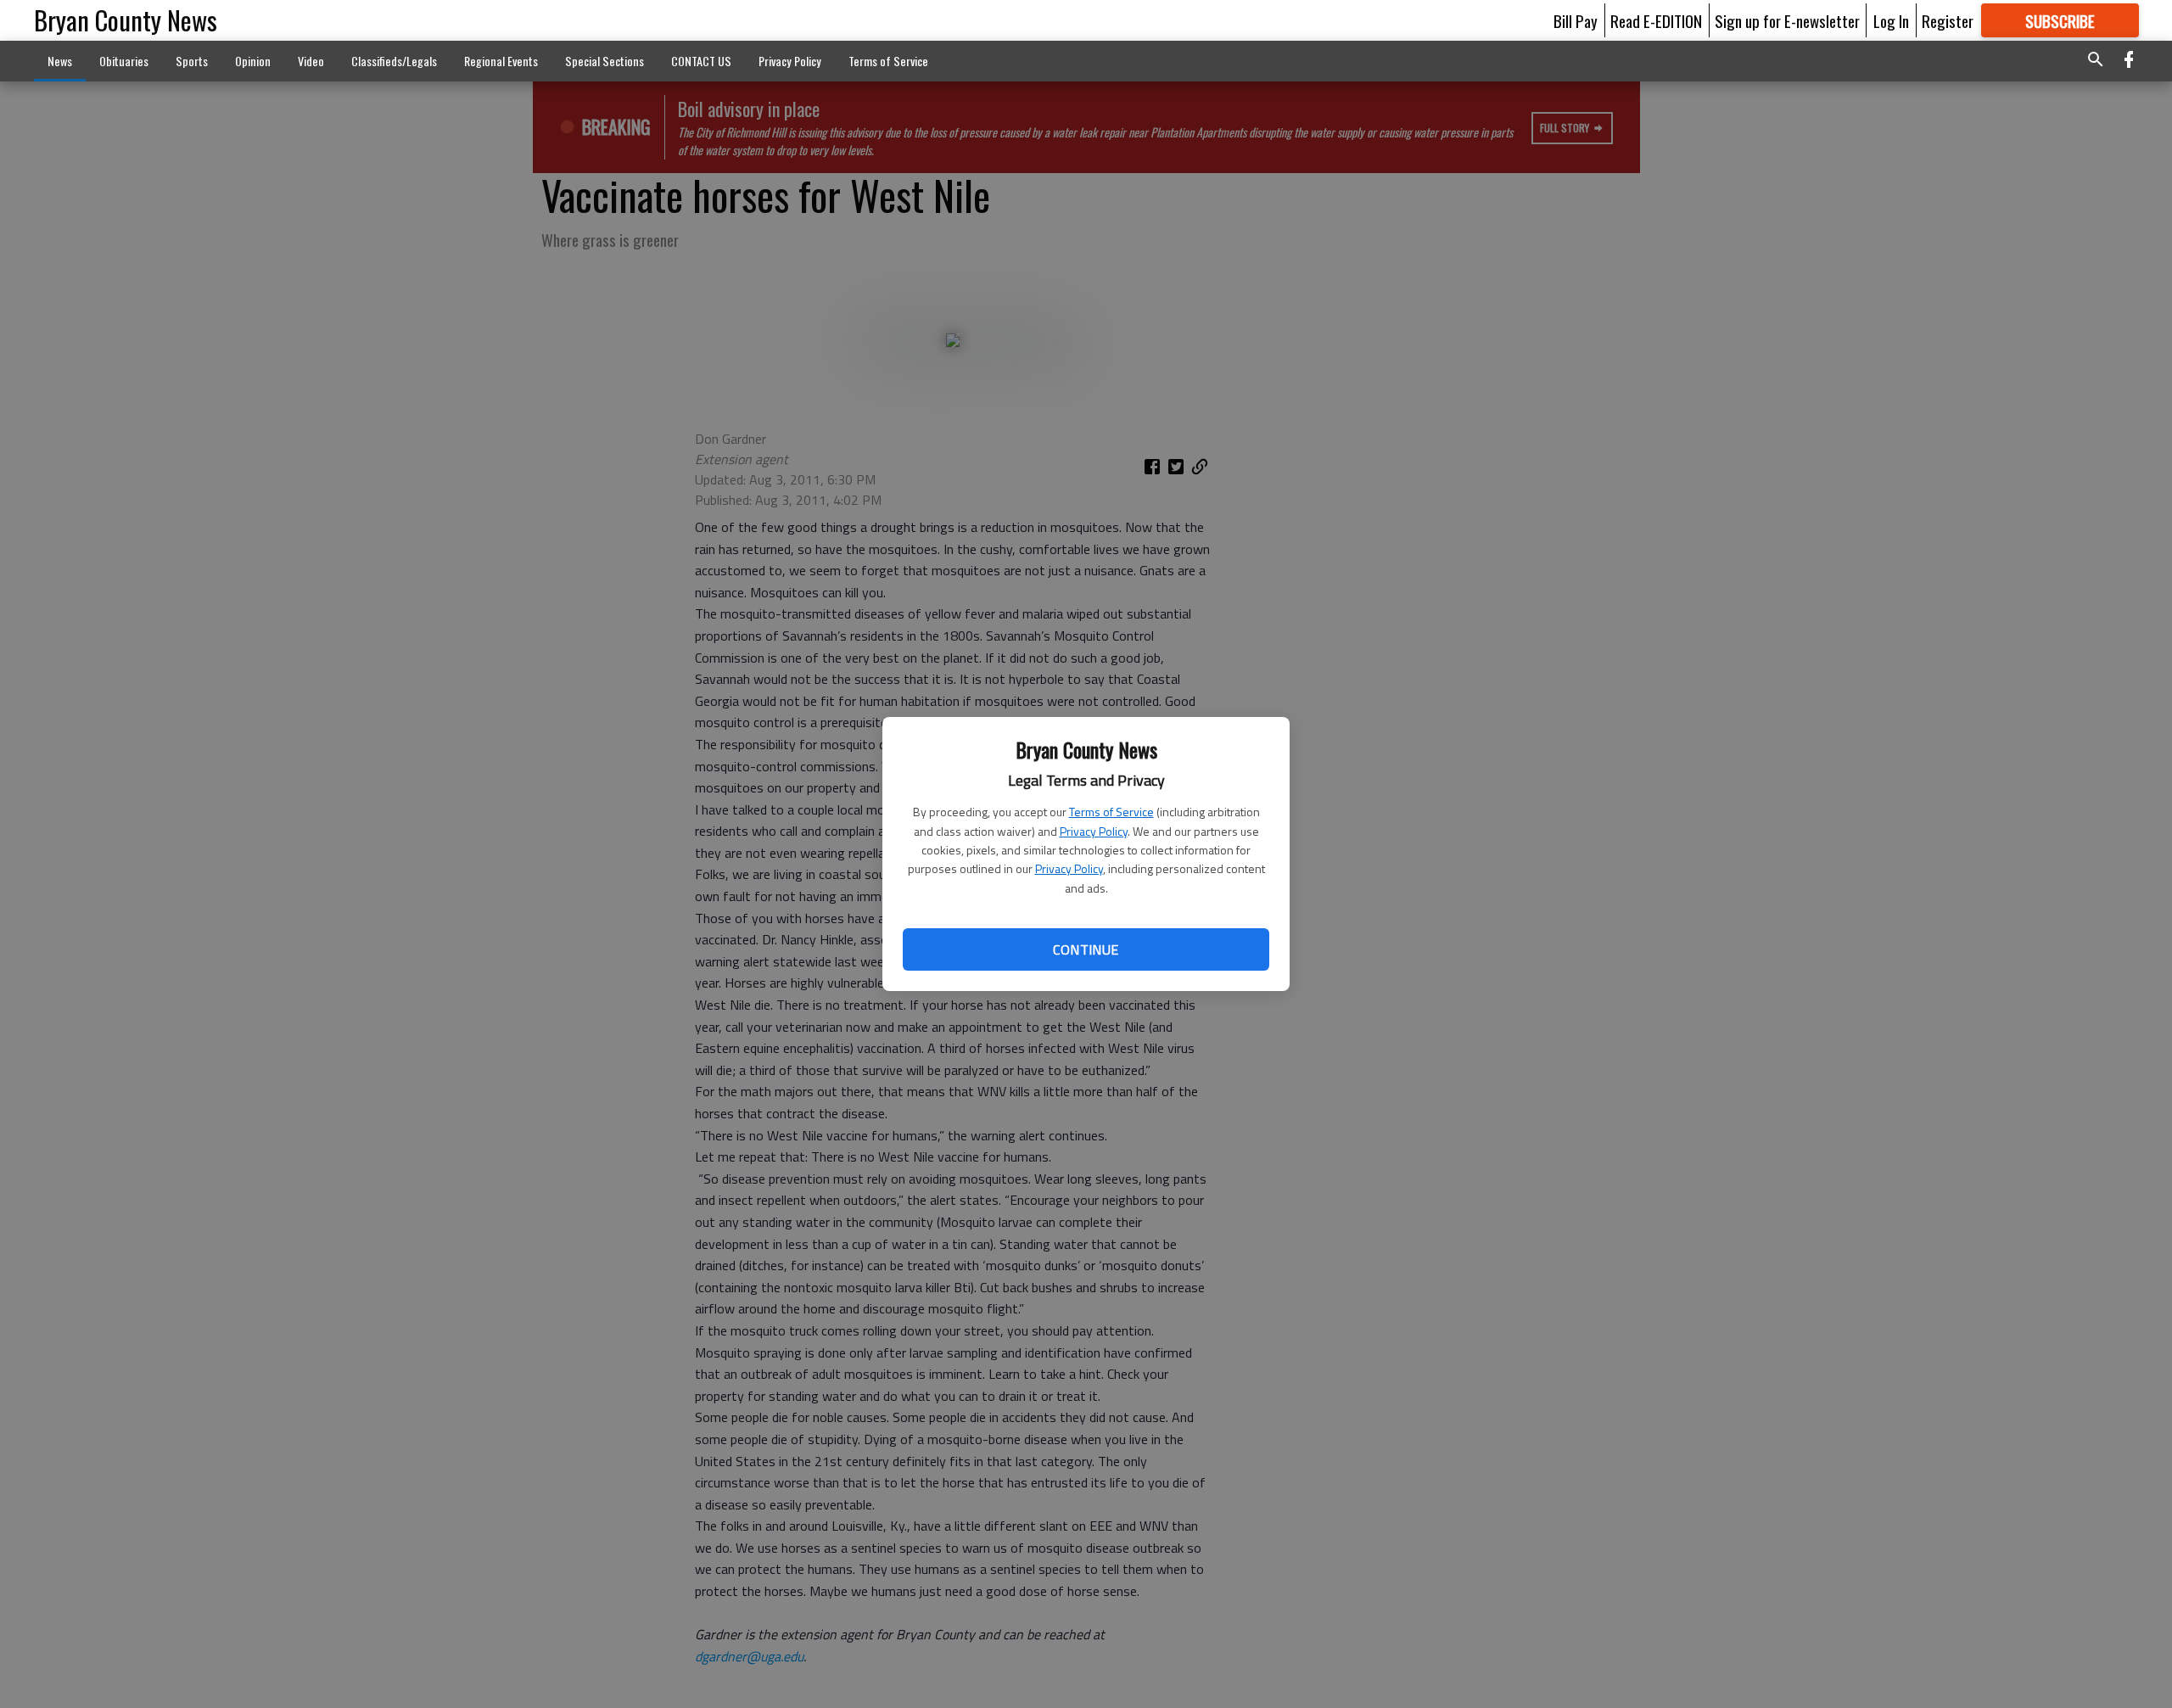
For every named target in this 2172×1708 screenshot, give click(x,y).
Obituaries (124, 61)
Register (1948, 20)
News (60, 61)
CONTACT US (701, 61)
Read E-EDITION (1656, 20)
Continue (1086, 949)
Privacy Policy (1094, 831)
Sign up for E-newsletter (1787, 20)
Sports (192, 61)
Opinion (253, 61)
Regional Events (501, 61)
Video (311, 61)
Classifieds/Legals (394, 61)
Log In (1891, 20)
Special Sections (605, 61)
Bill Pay (1576, 20)
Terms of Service (1111, 812)
